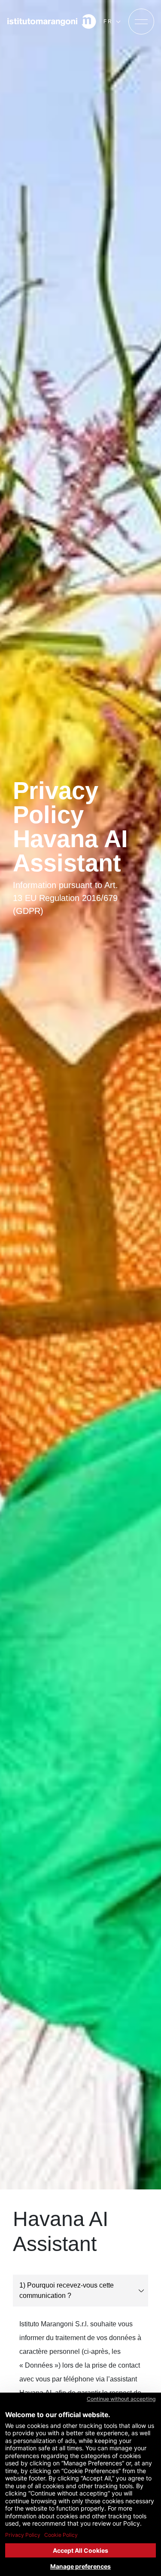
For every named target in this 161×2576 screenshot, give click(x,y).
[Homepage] (52, 22)
